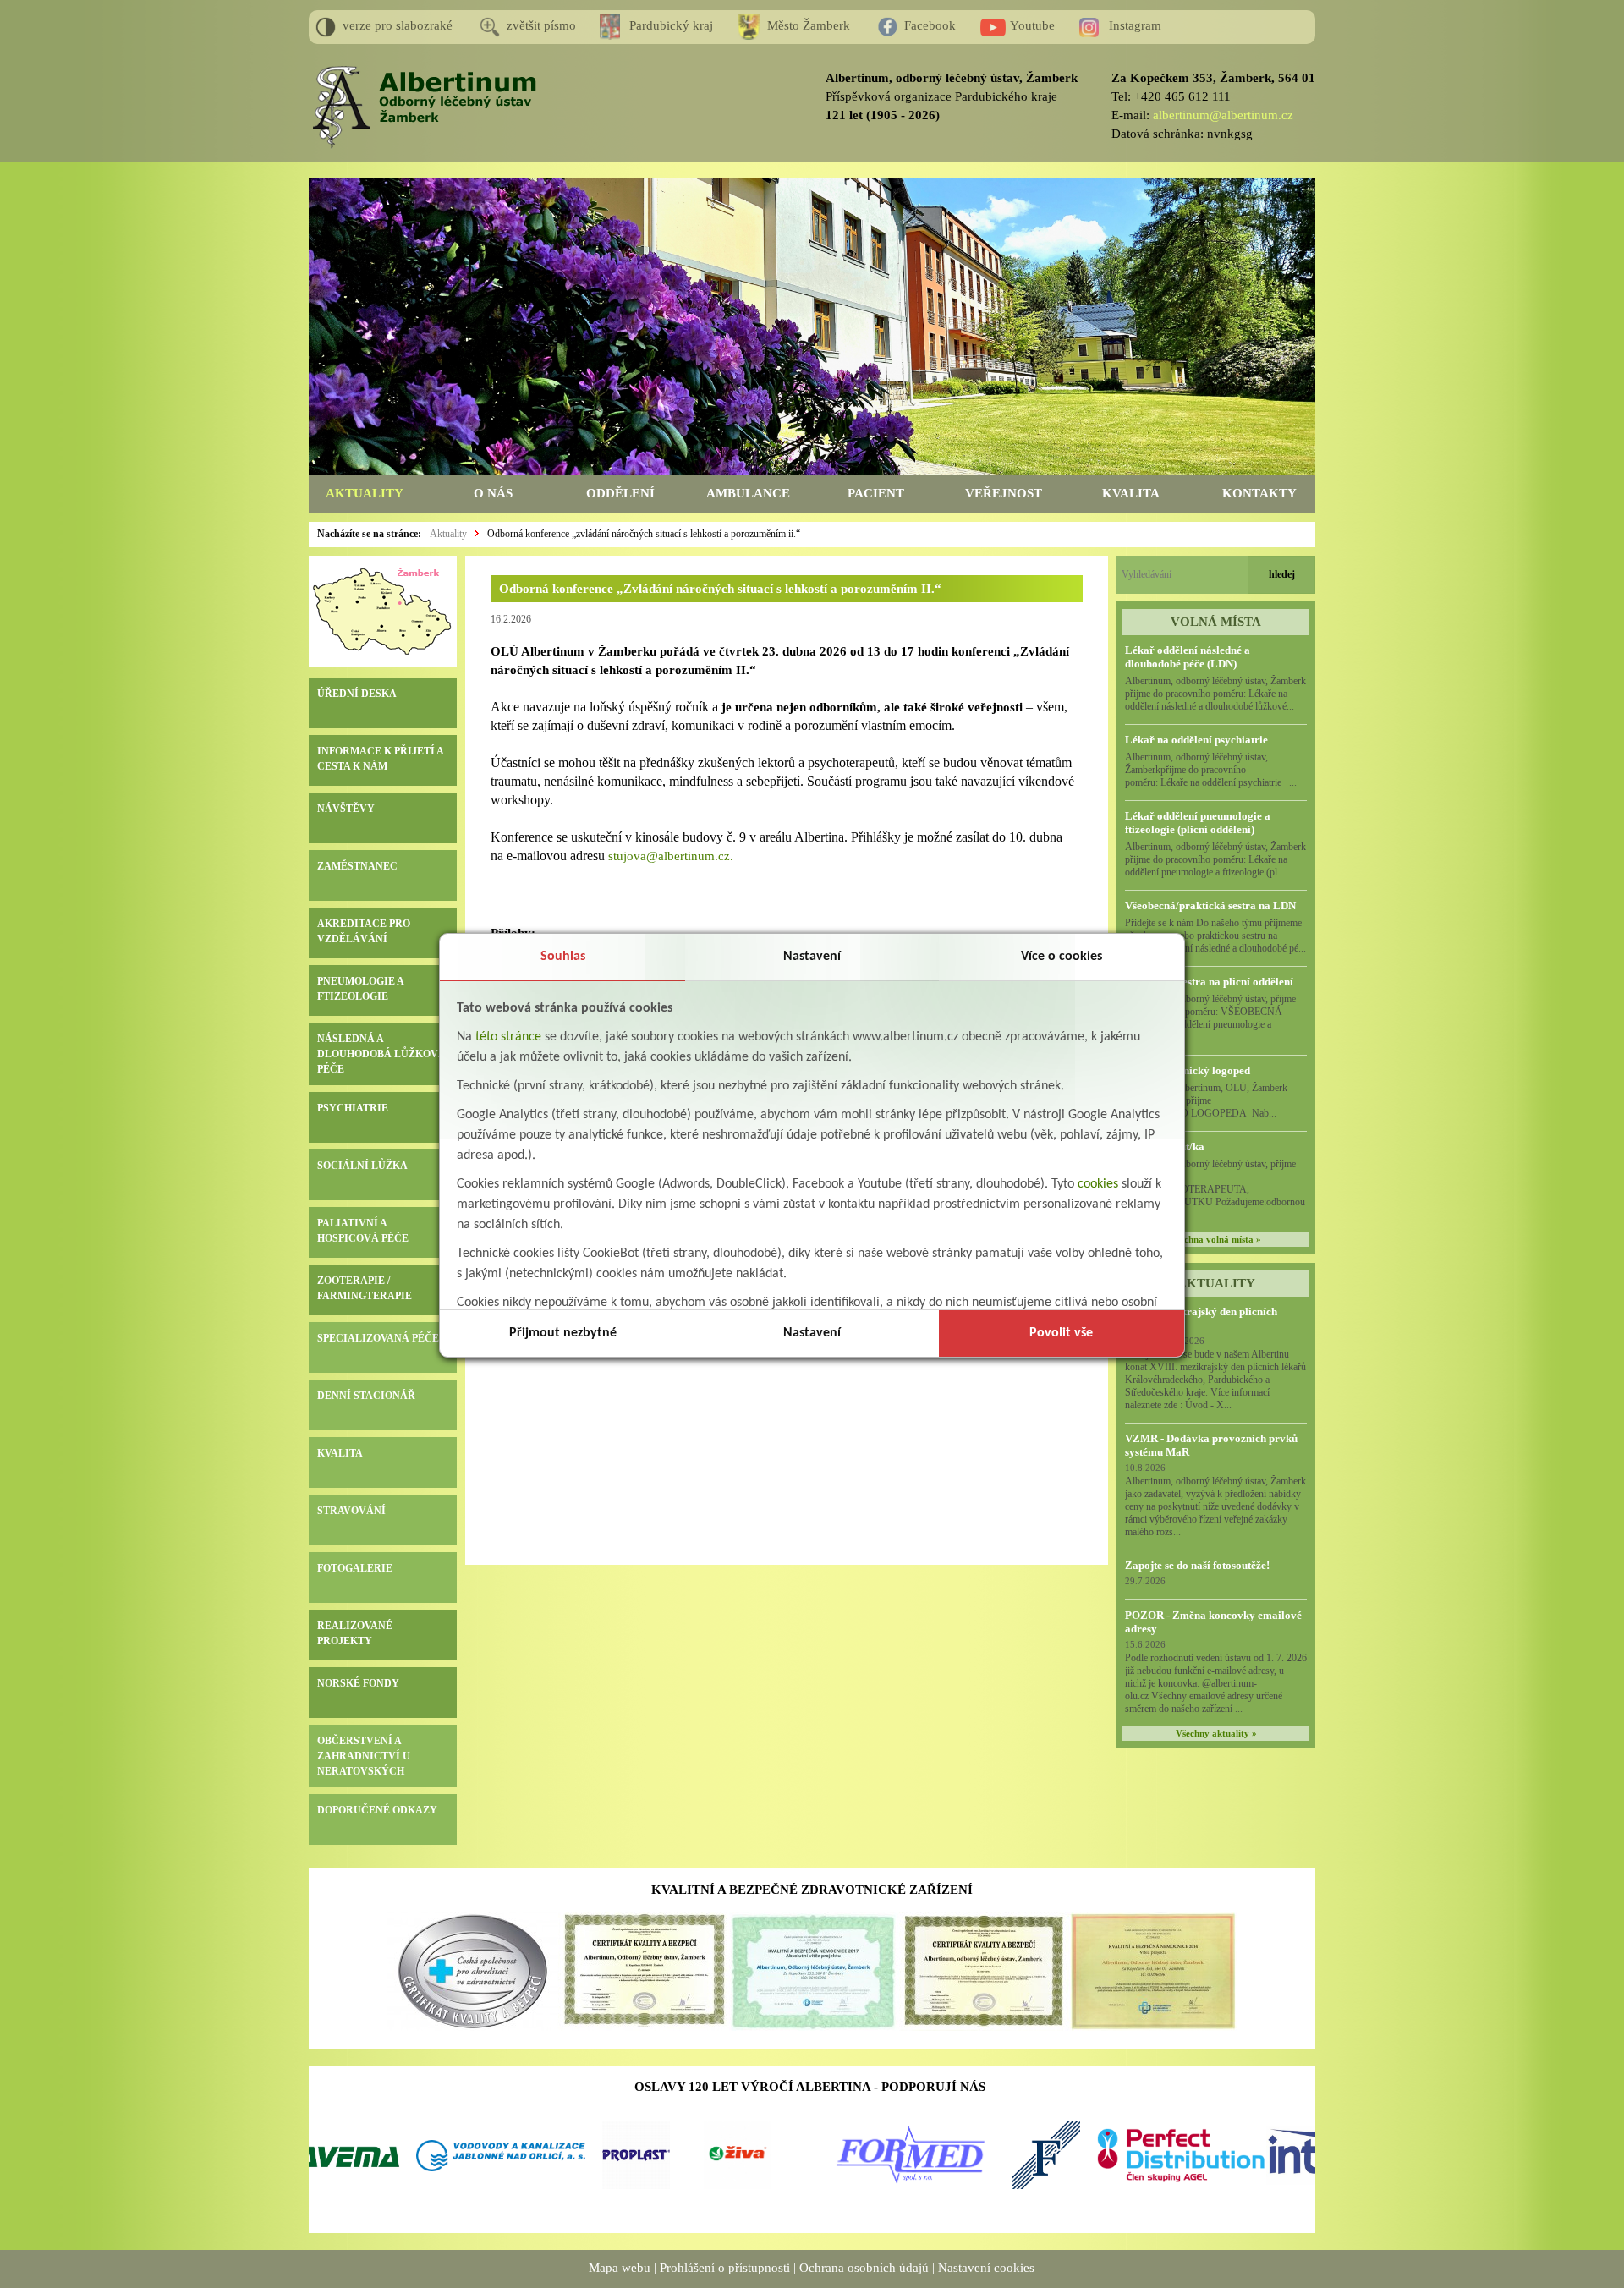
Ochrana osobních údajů (864, 2268)
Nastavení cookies (986, 2268)
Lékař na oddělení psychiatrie (1196, 740)
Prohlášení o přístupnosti (725, 2268)
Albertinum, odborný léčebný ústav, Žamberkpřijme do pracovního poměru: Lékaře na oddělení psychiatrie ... (1211, 770)
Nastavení (812, 957)
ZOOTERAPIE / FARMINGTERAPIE (365, 1288)
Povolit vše (1061, 1333)
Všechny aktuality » (1216, 1734)
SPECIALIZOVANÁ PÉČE (378, 1338)
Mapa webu (620, 2268)
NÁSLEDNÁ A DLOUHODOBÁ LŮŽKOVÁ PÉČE (381, 1054)
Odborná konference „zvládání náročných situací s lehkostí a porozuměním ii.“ (644, 534)
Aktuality (448, 534)
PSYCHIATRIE (353, 1108)
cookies (1098, 1184)
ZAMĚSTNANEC (357, 866)
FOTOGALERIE (355, 1568)
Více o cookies (1062, 957)
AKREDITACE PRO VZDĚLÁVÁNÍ (364, 931)
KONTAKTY (1259, 493)
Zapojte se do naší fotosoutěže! (1197, 1565)
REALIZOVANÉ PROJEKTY (355, 1633)
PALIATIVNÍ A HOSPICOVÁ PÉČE (363, 1231)
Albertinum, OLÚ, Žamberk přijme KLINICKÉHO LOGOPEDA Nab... (1215, 1100)
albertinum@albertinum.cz (1223, 115)
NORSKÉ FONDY (358, 1683)
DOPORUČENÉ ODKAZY (377, 1810)
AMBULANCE (748, 493)
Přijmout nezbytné (563, 1333)
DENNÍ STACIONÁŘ (366, 1396)
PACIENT (876, 493)
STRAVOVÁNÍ (351, 1511)
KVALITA (1131, 493)
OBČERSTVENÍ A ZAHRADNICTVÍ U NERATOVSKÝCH (364, 1756)
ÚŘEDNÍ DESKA (357, 694)
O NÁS (493, 493)
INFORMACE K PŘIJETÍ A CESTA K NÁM (380, 759)
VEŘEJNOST (1004, 493)
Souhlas (563, 957)
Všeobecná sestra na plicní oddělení (1209, 982)
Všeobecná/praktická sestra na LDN (1210, 905)
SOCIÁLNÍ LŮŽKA (362, 1166)
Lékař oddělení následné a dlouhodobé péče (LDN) (1188, 657)
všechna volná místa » (1216, 1240)
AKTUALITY (365, 493)
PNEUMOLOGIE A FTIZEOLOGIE (360, 989)
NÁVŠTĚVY (346, 809)
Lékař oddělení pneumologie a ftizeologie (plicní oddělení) (1198, 823)
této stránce (508, 1037)
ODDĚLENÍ (620, 493)
